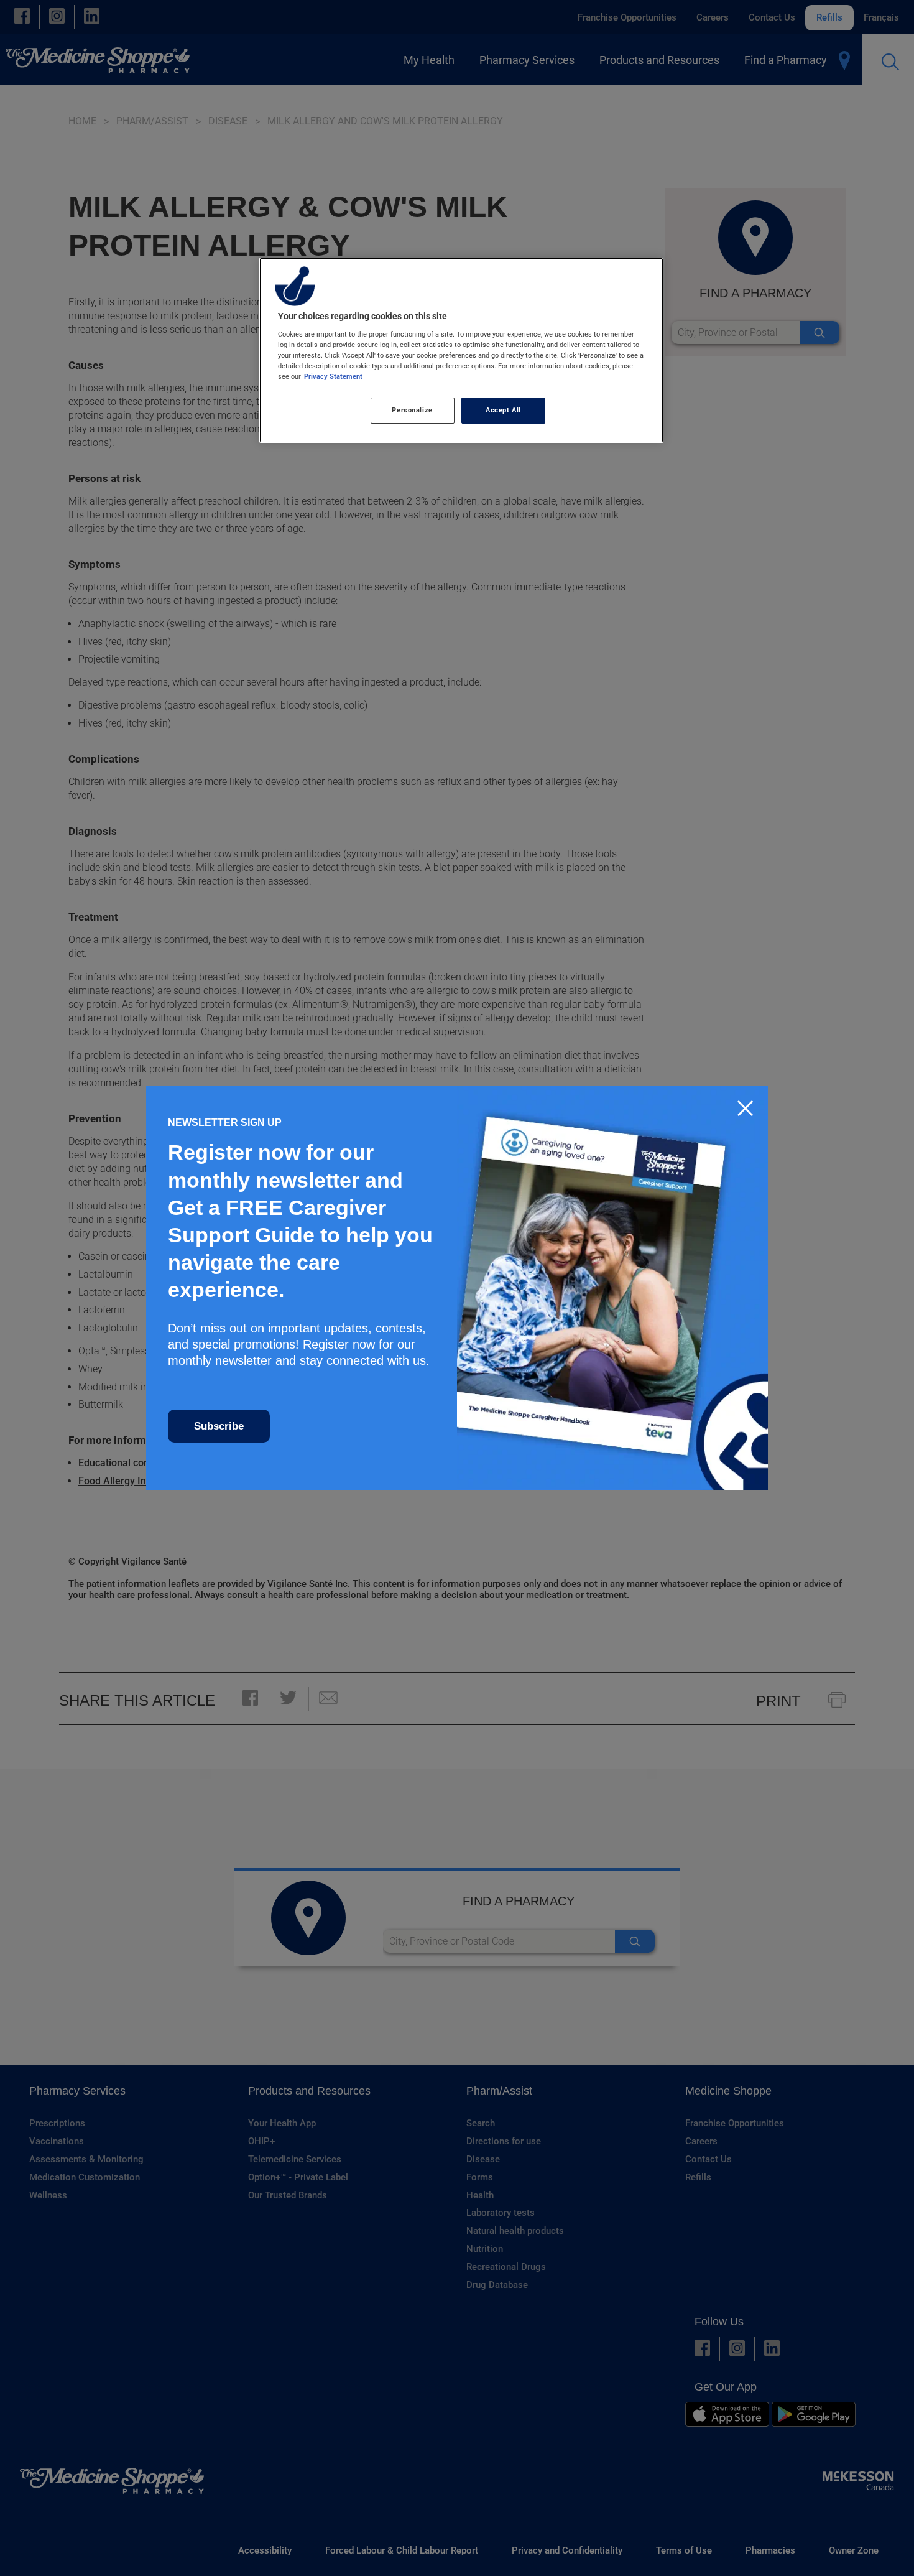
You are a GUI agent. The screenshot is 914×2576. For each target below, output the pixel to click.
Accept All (503, 410)
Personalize (412, 410)
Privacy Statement (333, 376)
